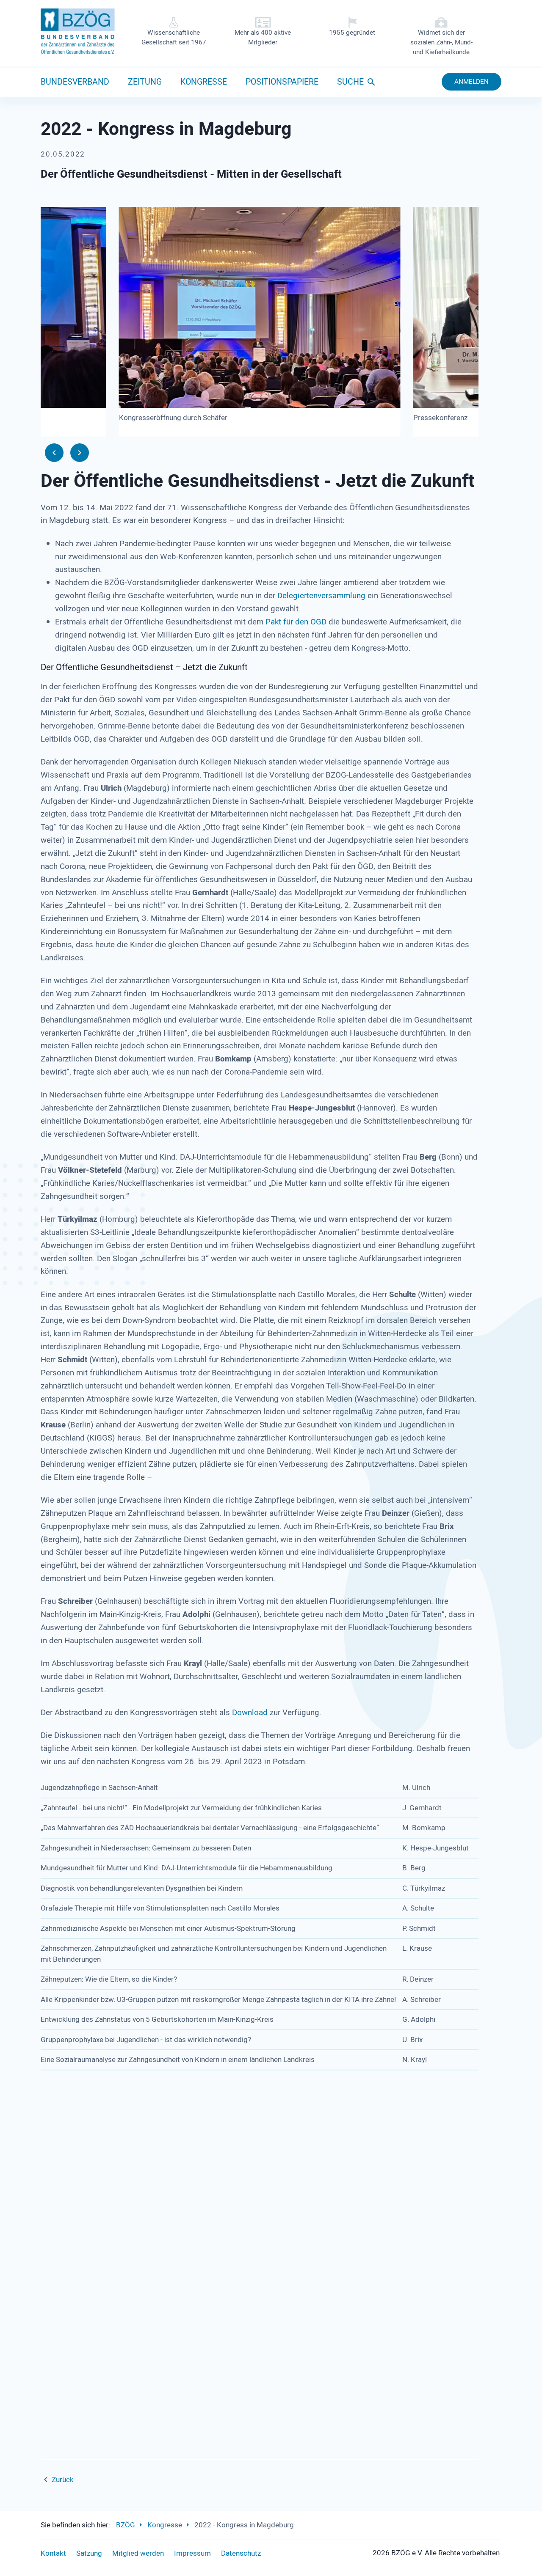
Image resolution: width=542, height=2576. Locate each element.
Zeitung (145, 82)
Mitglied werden (138, 2553)
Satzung (89, 2553)
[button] (54, 453)
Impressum (192, 2553)
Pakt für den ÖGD (296, 622)
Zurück (63, 2480)
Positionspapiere (282, 82)
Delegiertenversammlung (321, 596)
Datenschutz (241, 2553)
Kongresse (204, 82)
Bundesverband (75, 82)
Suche (350, 82)
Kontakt (53, 2553)
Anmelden (471, 82)
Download (250, 1713)
